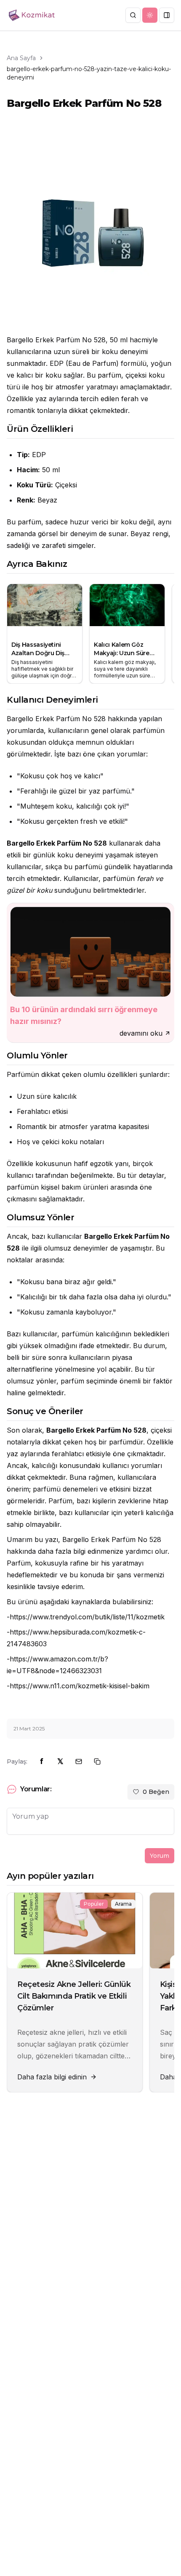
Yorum (160, 1856)
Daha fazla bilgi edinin (52, 2077)
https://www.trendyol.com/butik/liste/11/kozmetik (87, 1617)
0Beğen (156, 1792)
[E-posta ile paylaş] (79, 1761)
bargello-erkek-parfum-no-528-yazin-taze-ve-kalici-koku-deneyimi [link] (89, 73)
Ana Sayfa (21, 58)
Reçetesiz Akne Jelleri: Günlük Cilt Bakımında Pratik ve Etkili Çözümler (74, 1996)
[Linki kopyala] (97, 1761)
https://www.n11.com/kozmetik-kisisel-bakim (80, 1686)
